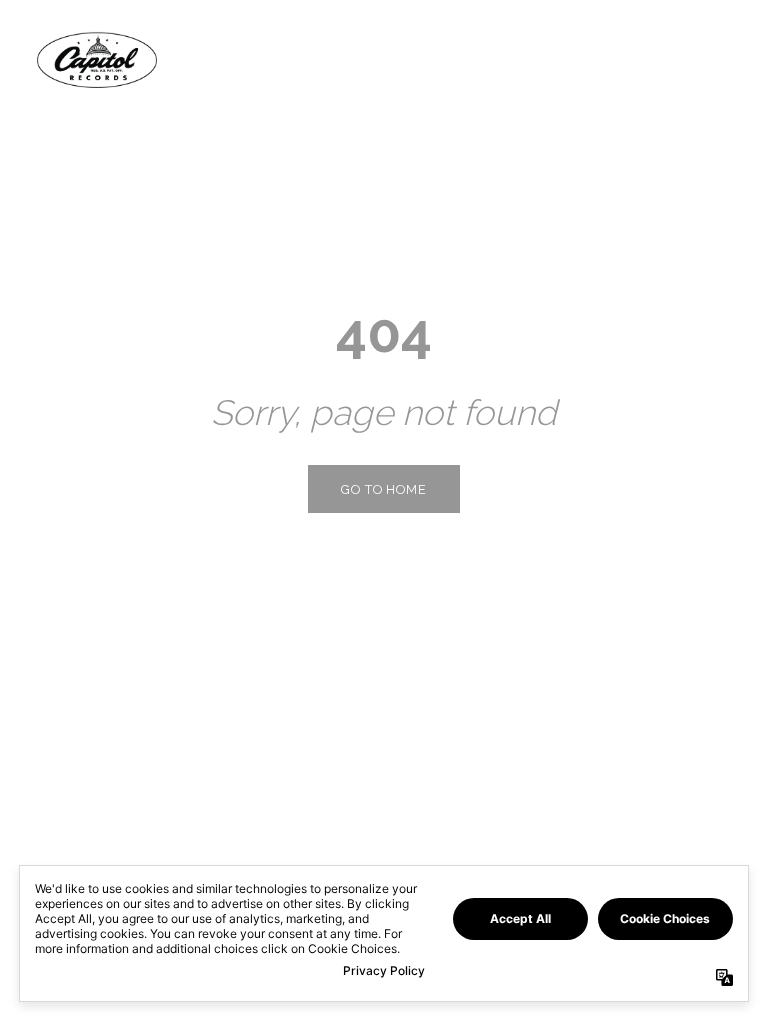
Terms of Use (201, 1006)
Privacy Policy (106, 1006)
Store (690, 59)
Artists (595, 59)
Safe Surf (282, 1006)
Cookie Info (359, 1006)
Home (504, 59)
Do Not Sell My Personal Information (580, 1006)
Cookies (431, 1006)
